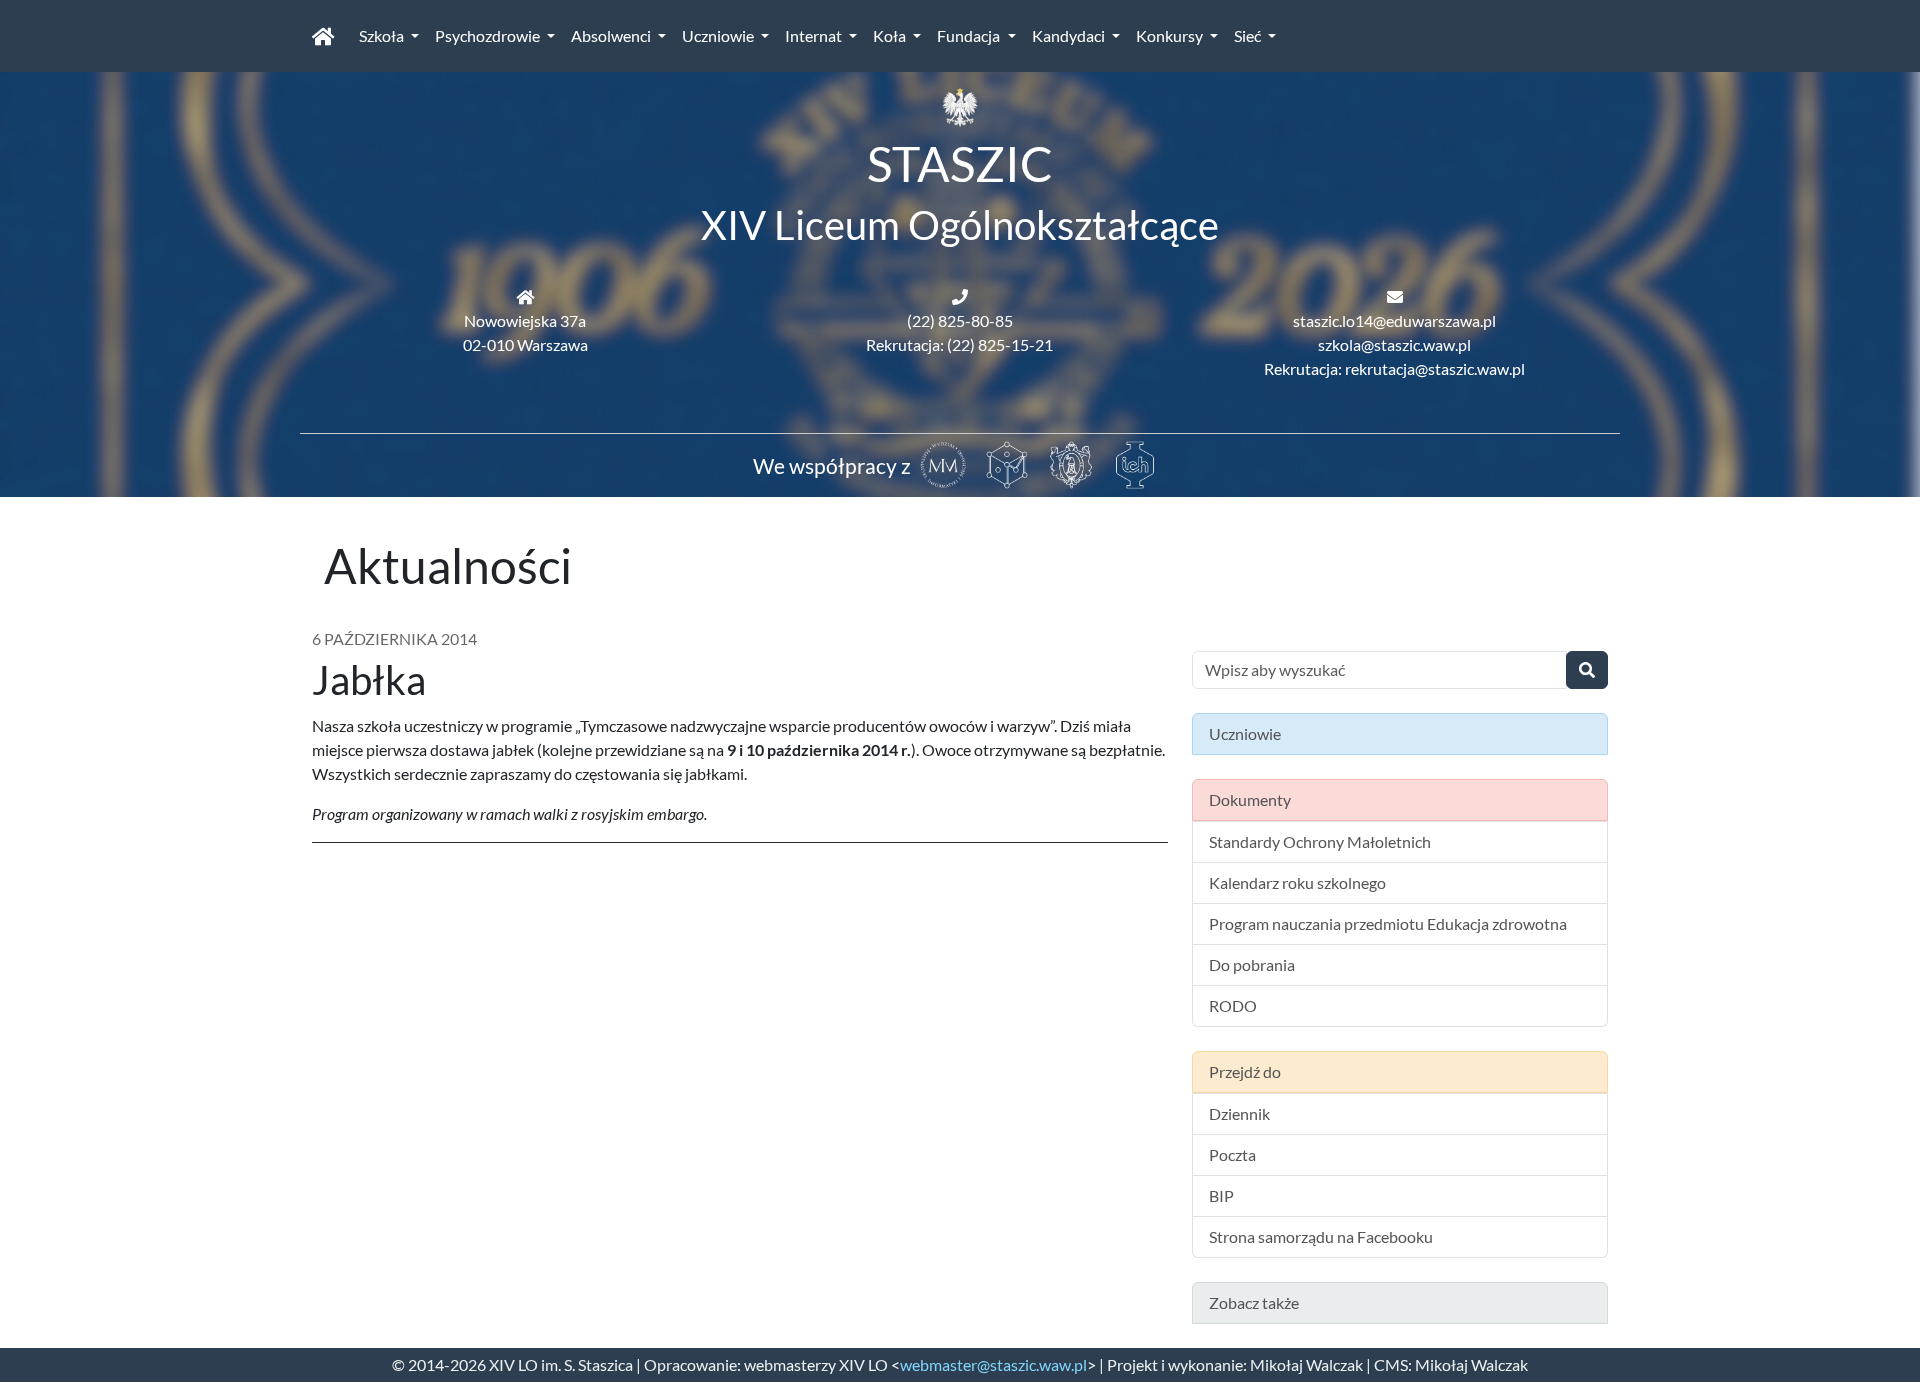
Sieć (1249, 35)
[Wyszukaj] (1587, 670)
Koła (891, 35)
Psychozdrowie (489, 35)
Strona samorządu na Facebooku (1321, 1236)
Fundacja (970, 35)
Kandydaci (1070, 35)
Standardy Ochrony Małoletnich (1320, 841)
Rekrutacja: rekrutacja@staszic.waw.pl (1394, 368)
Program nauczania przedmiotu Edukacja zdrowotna (1388, 923)
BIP (1221, 1195)
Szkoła (383, 35)
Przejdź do (1245, 1071)
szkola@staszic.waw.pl (1394, 344)
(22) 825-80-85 (960, 320)
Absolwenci (612, 35)
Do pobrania (1252, 964)
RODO (1233, 1005)
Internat (815, 35)
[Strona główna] (323, 36)
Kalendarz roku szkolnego (1297, 882)
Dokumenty (1250, 799)
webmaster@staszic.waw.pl (993, 1364)
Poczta (1232, 1154)
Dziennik (1239, 1113)
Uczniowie (719, 35)
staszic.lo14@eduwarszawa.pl (1394, 320)
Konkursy (1171, 35)
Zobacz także (1254, 1302)
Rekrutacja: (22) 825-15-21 (959, 344)
